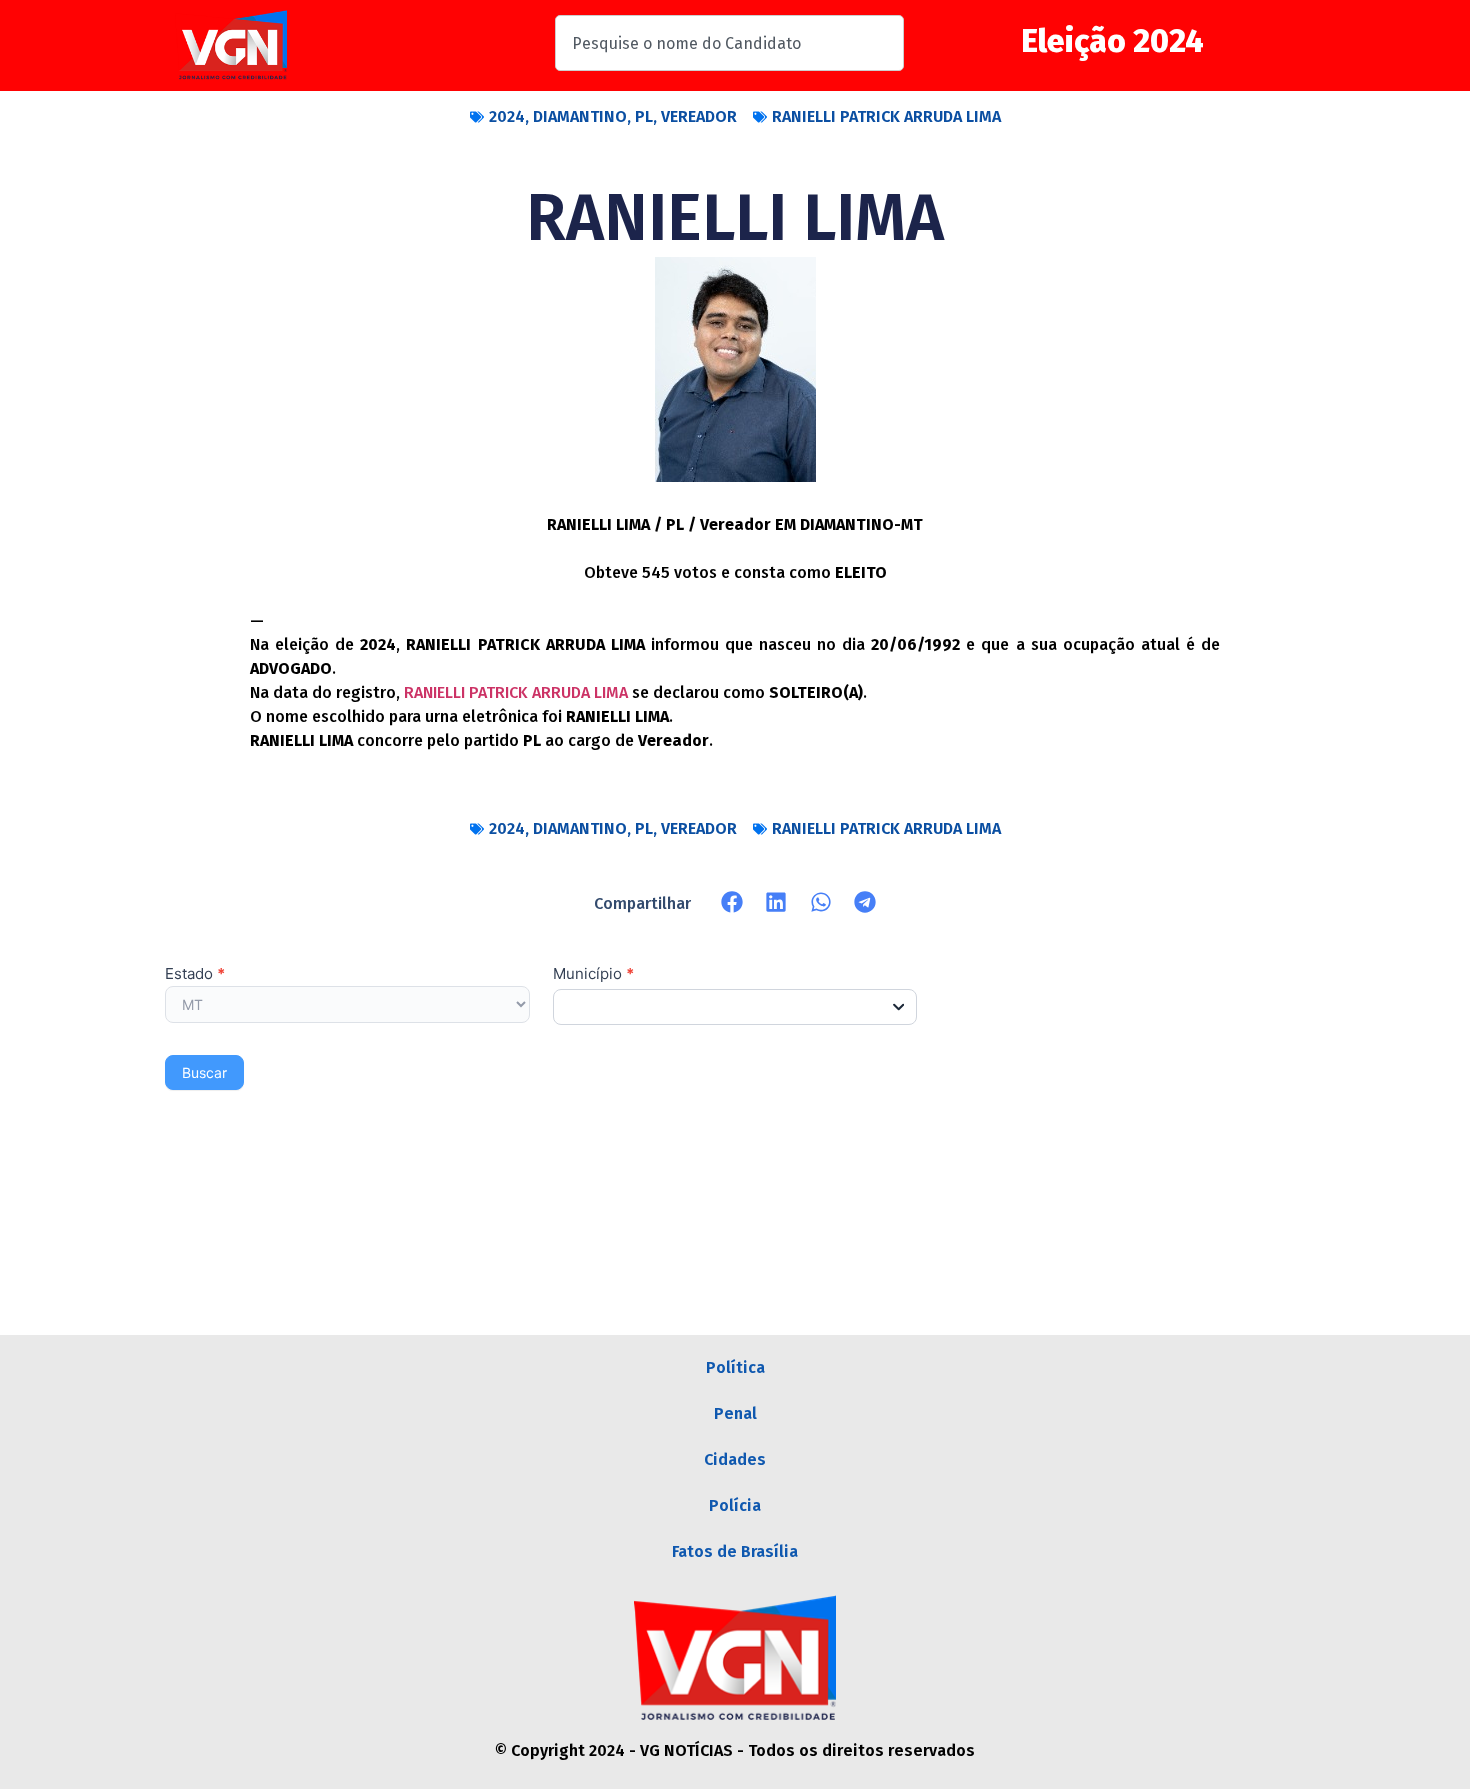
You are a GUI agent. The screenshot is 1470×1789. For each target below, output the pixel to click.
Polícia (735, 1505)
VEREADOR (699, 116)
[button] (732, 902)
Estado (195, 974)
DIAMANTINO (580, 116)
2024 (507, 116)
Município (593, 974)
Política (735, 1367)
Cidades (735, 1459)
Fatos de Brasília (735, 1551)
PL (644, 116)
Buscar (204, 1072)
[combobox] (729, 43)
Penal (735, 1413)
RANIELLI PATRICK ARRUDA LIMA (886, 116)
